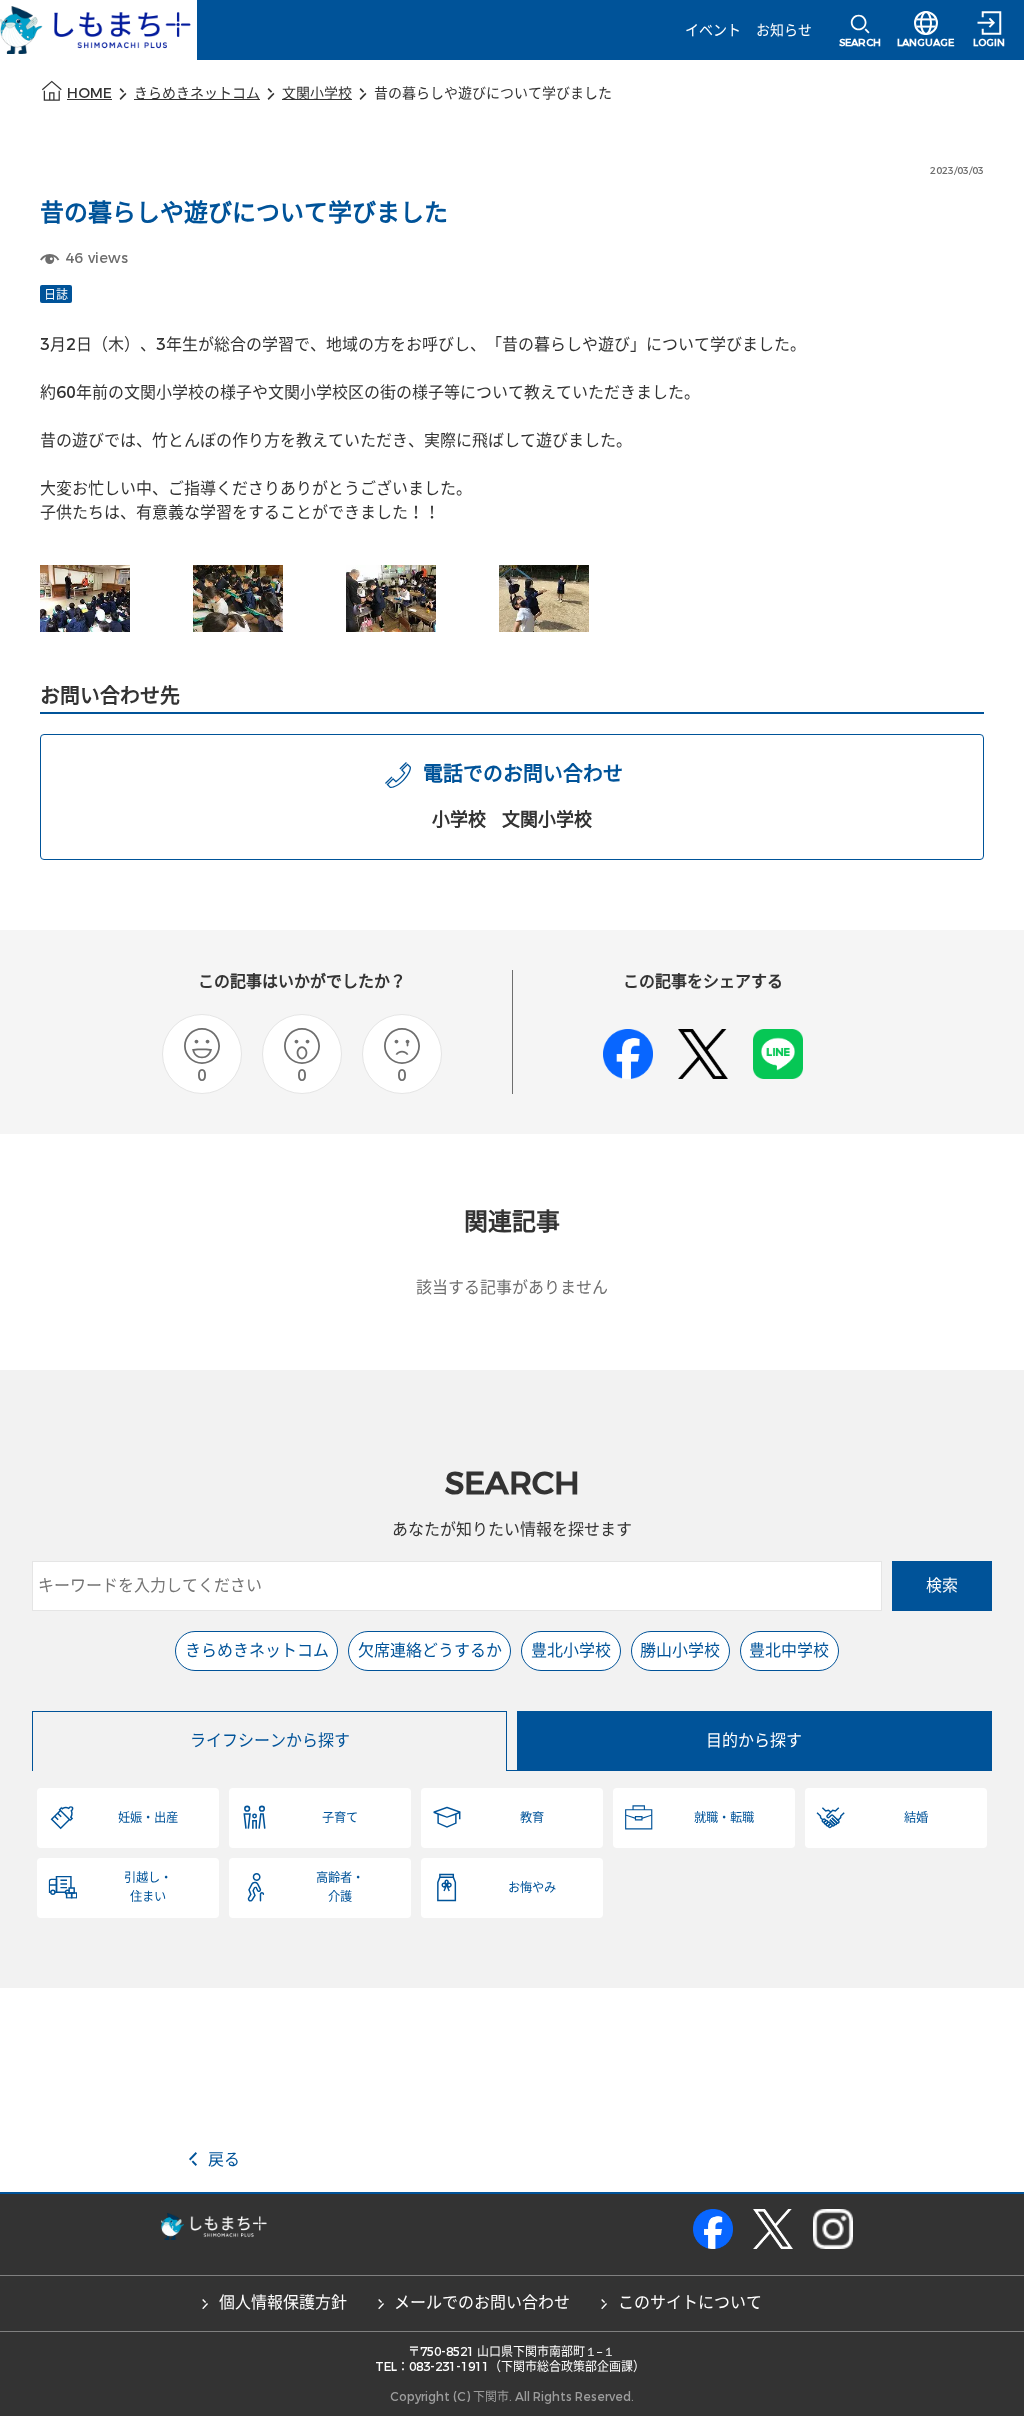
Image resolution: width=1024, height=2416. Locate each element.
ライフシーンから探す (270, 1740)
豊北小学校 (571, 1650)
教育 (532, 1818)
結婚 (916, 1818)
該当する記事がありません (512, 1287)
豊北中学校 (789, 1650)
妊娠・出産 (148, 1818)
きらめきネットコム (197, 93)
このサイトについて (690, 2302)
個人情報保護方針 (283, 2302)
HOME (89, 93)
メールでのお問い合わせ (482, 2302)
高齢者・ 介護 (340, 1887)
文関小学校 (317, 93)
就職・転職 (724, 1818)
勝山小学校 (680, 1650)
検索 (942, 1585)
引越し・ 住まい (148, 1887)
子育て (340, 1818)
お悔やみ (532, 1888)
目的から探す (754, 1740)
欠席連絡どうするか (430, 1650)
